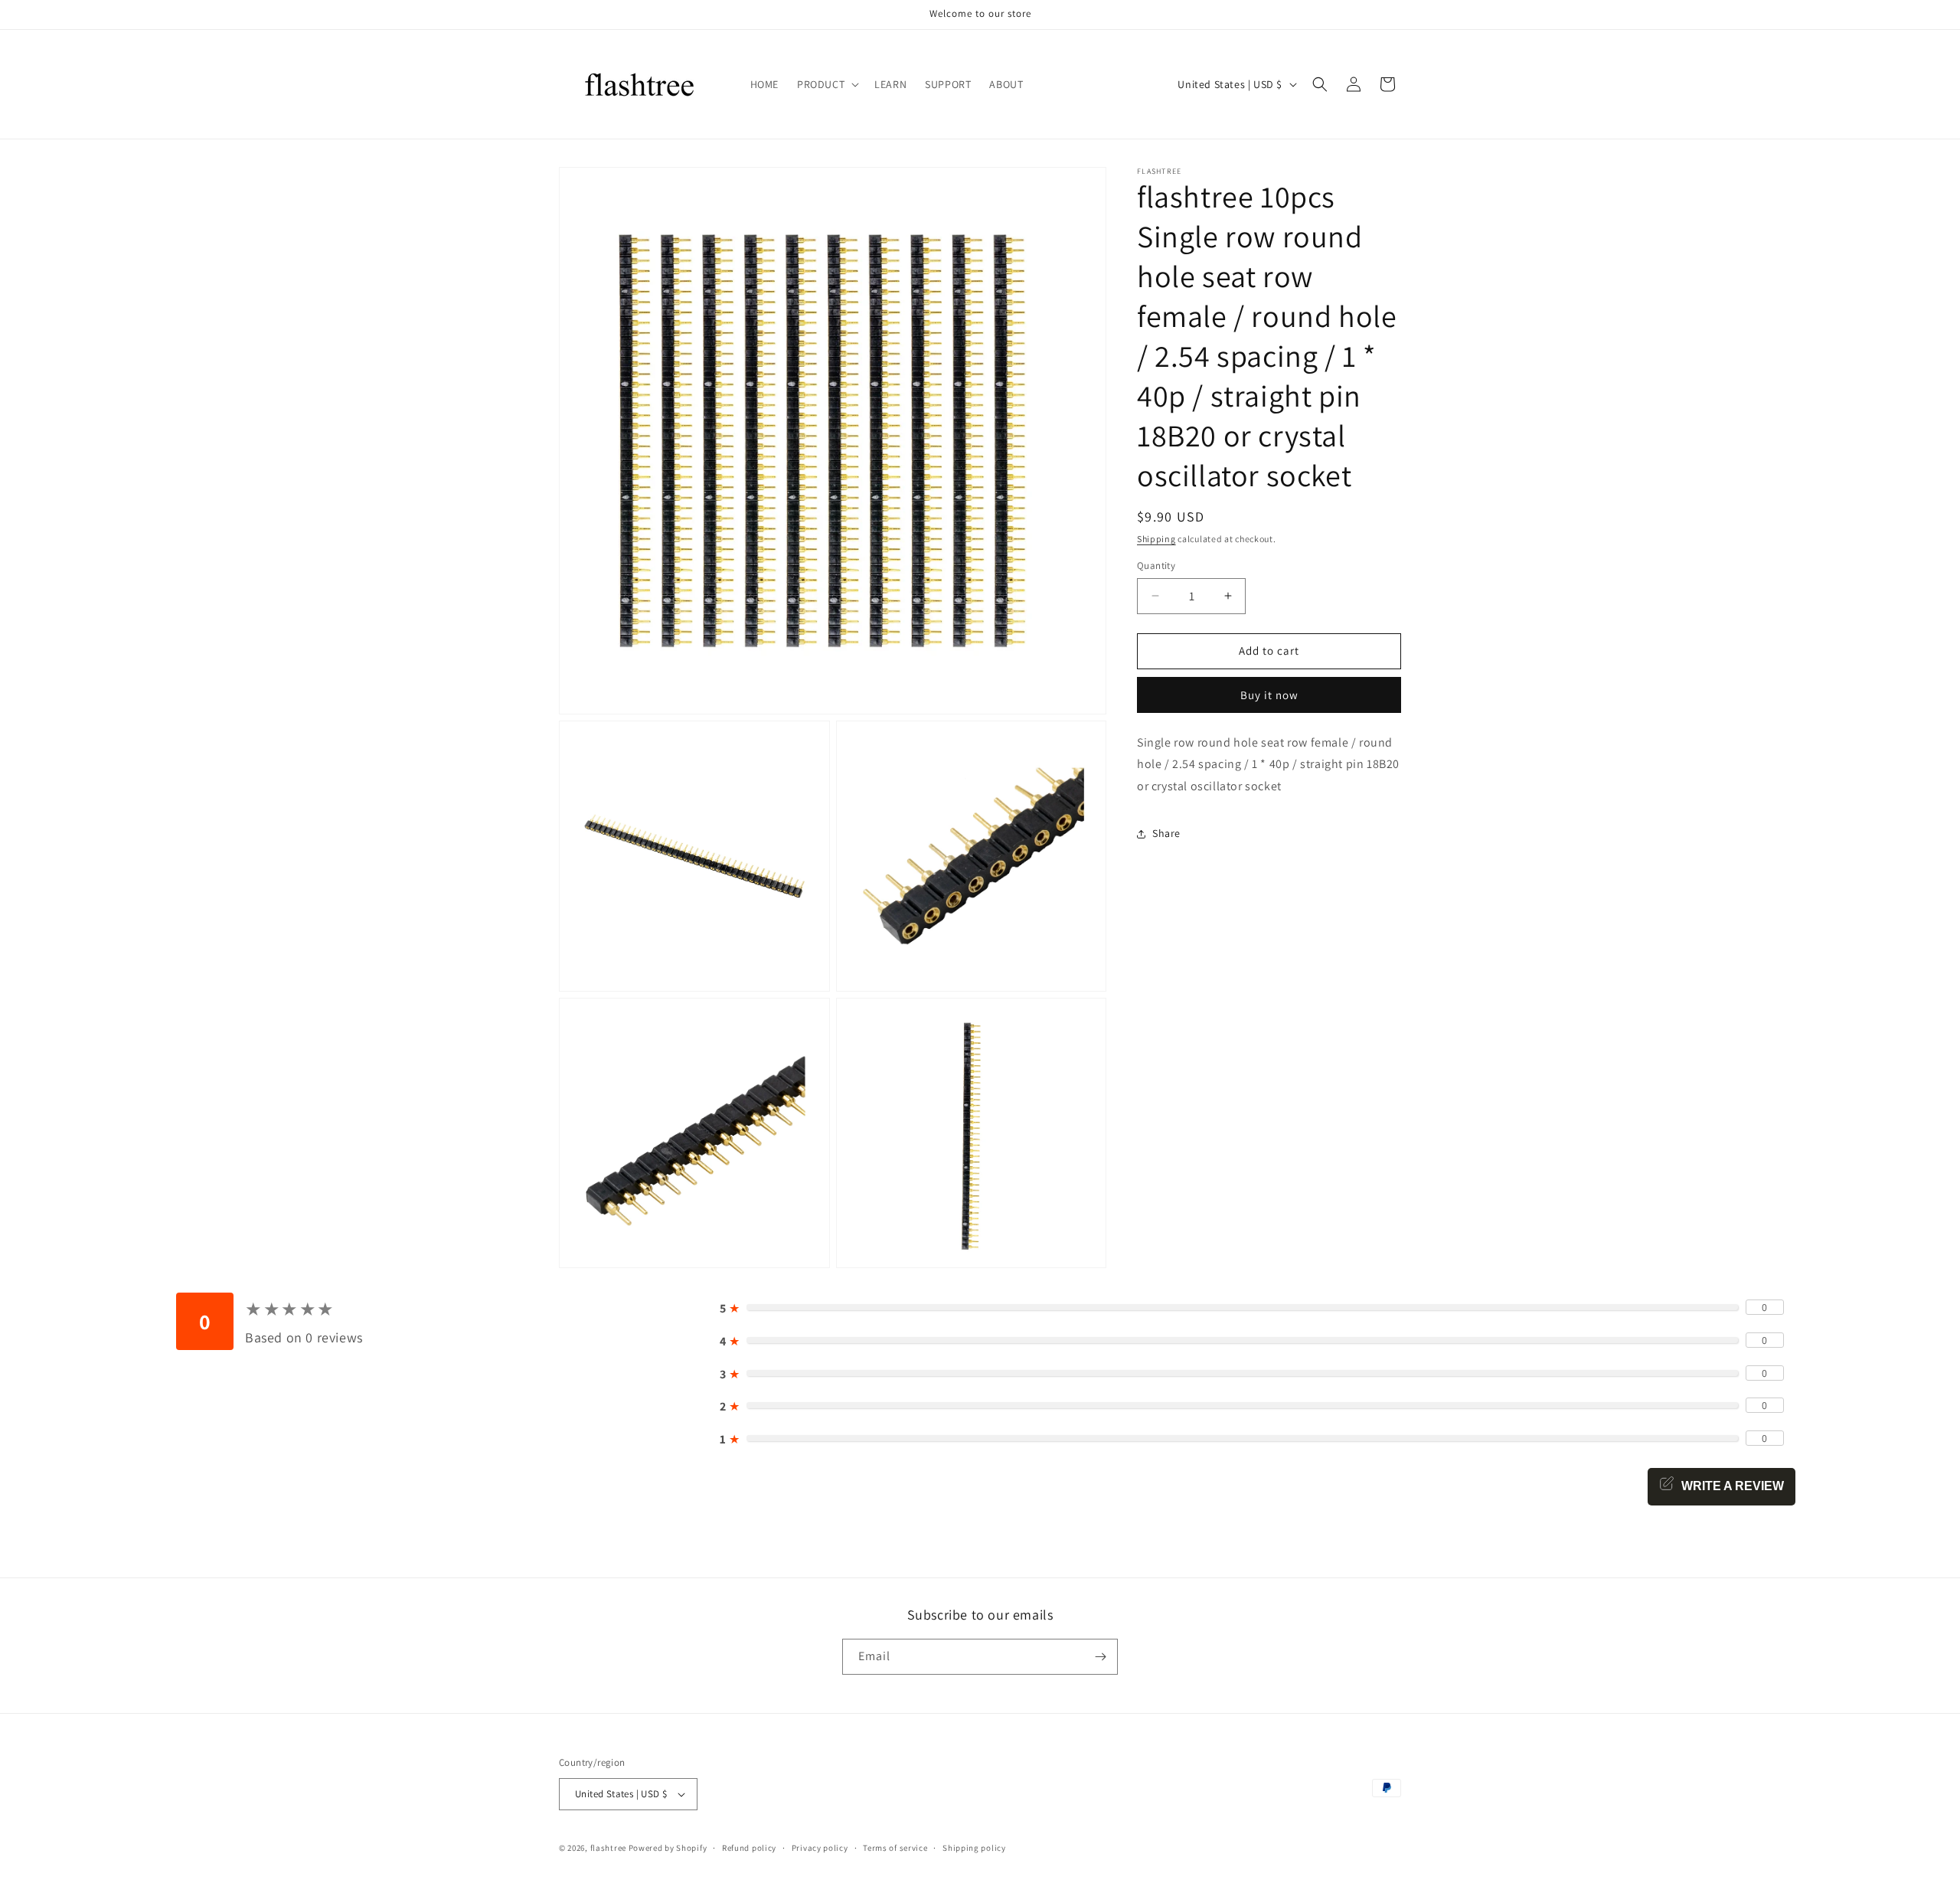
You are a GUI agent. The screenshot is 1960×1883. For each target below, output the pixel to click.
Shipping (1156, 539)
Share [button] (1166, 834)
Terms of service (895, 1848)
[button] (826, 84)
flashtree (608, 1848)
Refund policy (749, 1848)
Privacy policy (820, 1848)
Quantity (1156, 566)
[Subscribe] (1100, 1657)
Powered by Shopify (668, 1848)
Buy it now (1269, 695)
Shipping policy (974, 1848)
